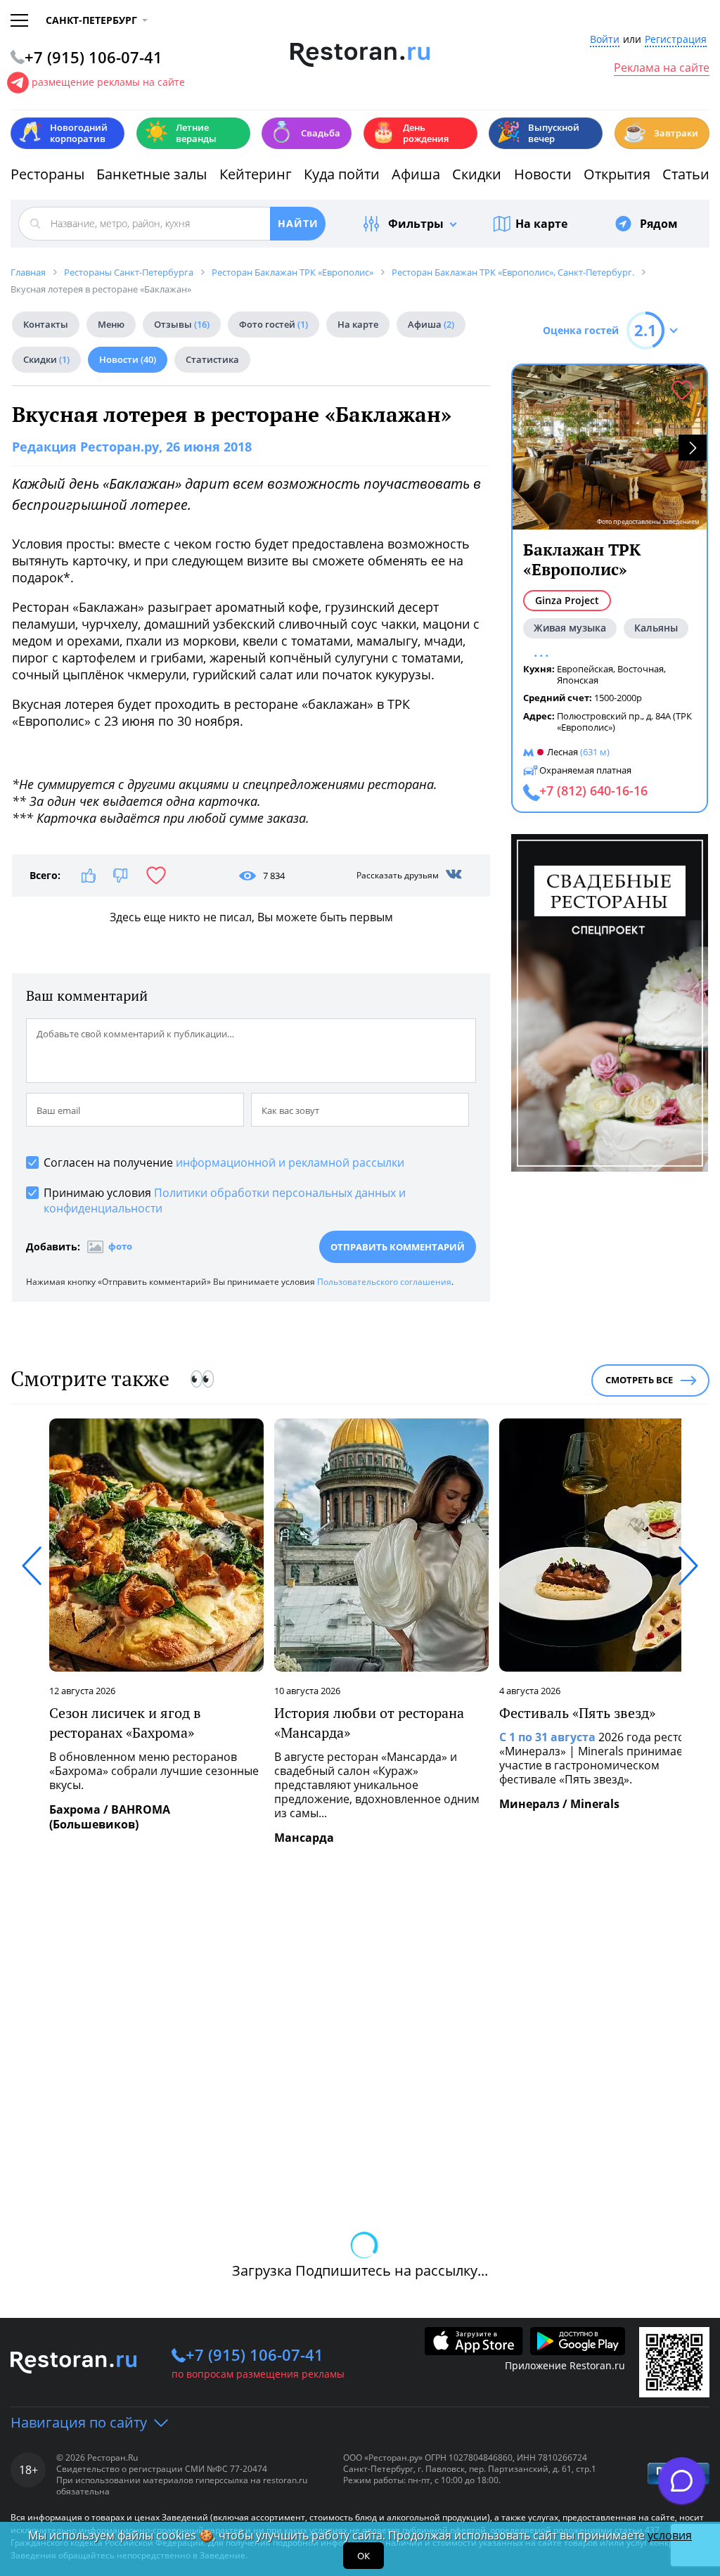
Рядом (659, 224)
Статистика (212, 359)
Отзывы (182, 324)
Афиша (416, 174)
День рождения (410, 133)
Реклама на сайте (662, 68)
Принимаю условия (225, 1200)
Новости (543, 174)
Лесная (562, 752)
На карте (541, 224)
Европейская (585, 669)
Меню (111, 324)
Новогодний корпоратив (63, 133)
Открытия (617, 174)
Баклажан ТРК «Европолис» (582, 559)
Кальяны (656, 628)
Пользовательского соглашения (384, 1282)
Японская (578, 680)
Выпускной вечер (538, 133)
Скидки (477, 174)
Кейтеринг (256, 174)
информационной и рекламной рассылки (290, 1162)
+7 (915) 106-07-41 (255, 2354)
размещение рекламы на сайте (108, 82)
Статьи (686, 174)
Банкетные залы (152, 174)
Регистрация (676, 40)
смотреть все (639, 1380)
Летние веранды (180, 133)
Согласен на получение (224, 1162)
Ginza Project (567, 600)
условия (670, 2535)
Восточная (641, 669)
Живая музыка (570, 628)
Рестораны (47, 174)
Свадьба (305, 132)
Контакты (46, 324)
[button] (693, 448)
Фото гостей (274, 324)
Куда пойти (342, 174)
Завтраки (660, 132)
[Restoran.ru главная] (360, 55)
